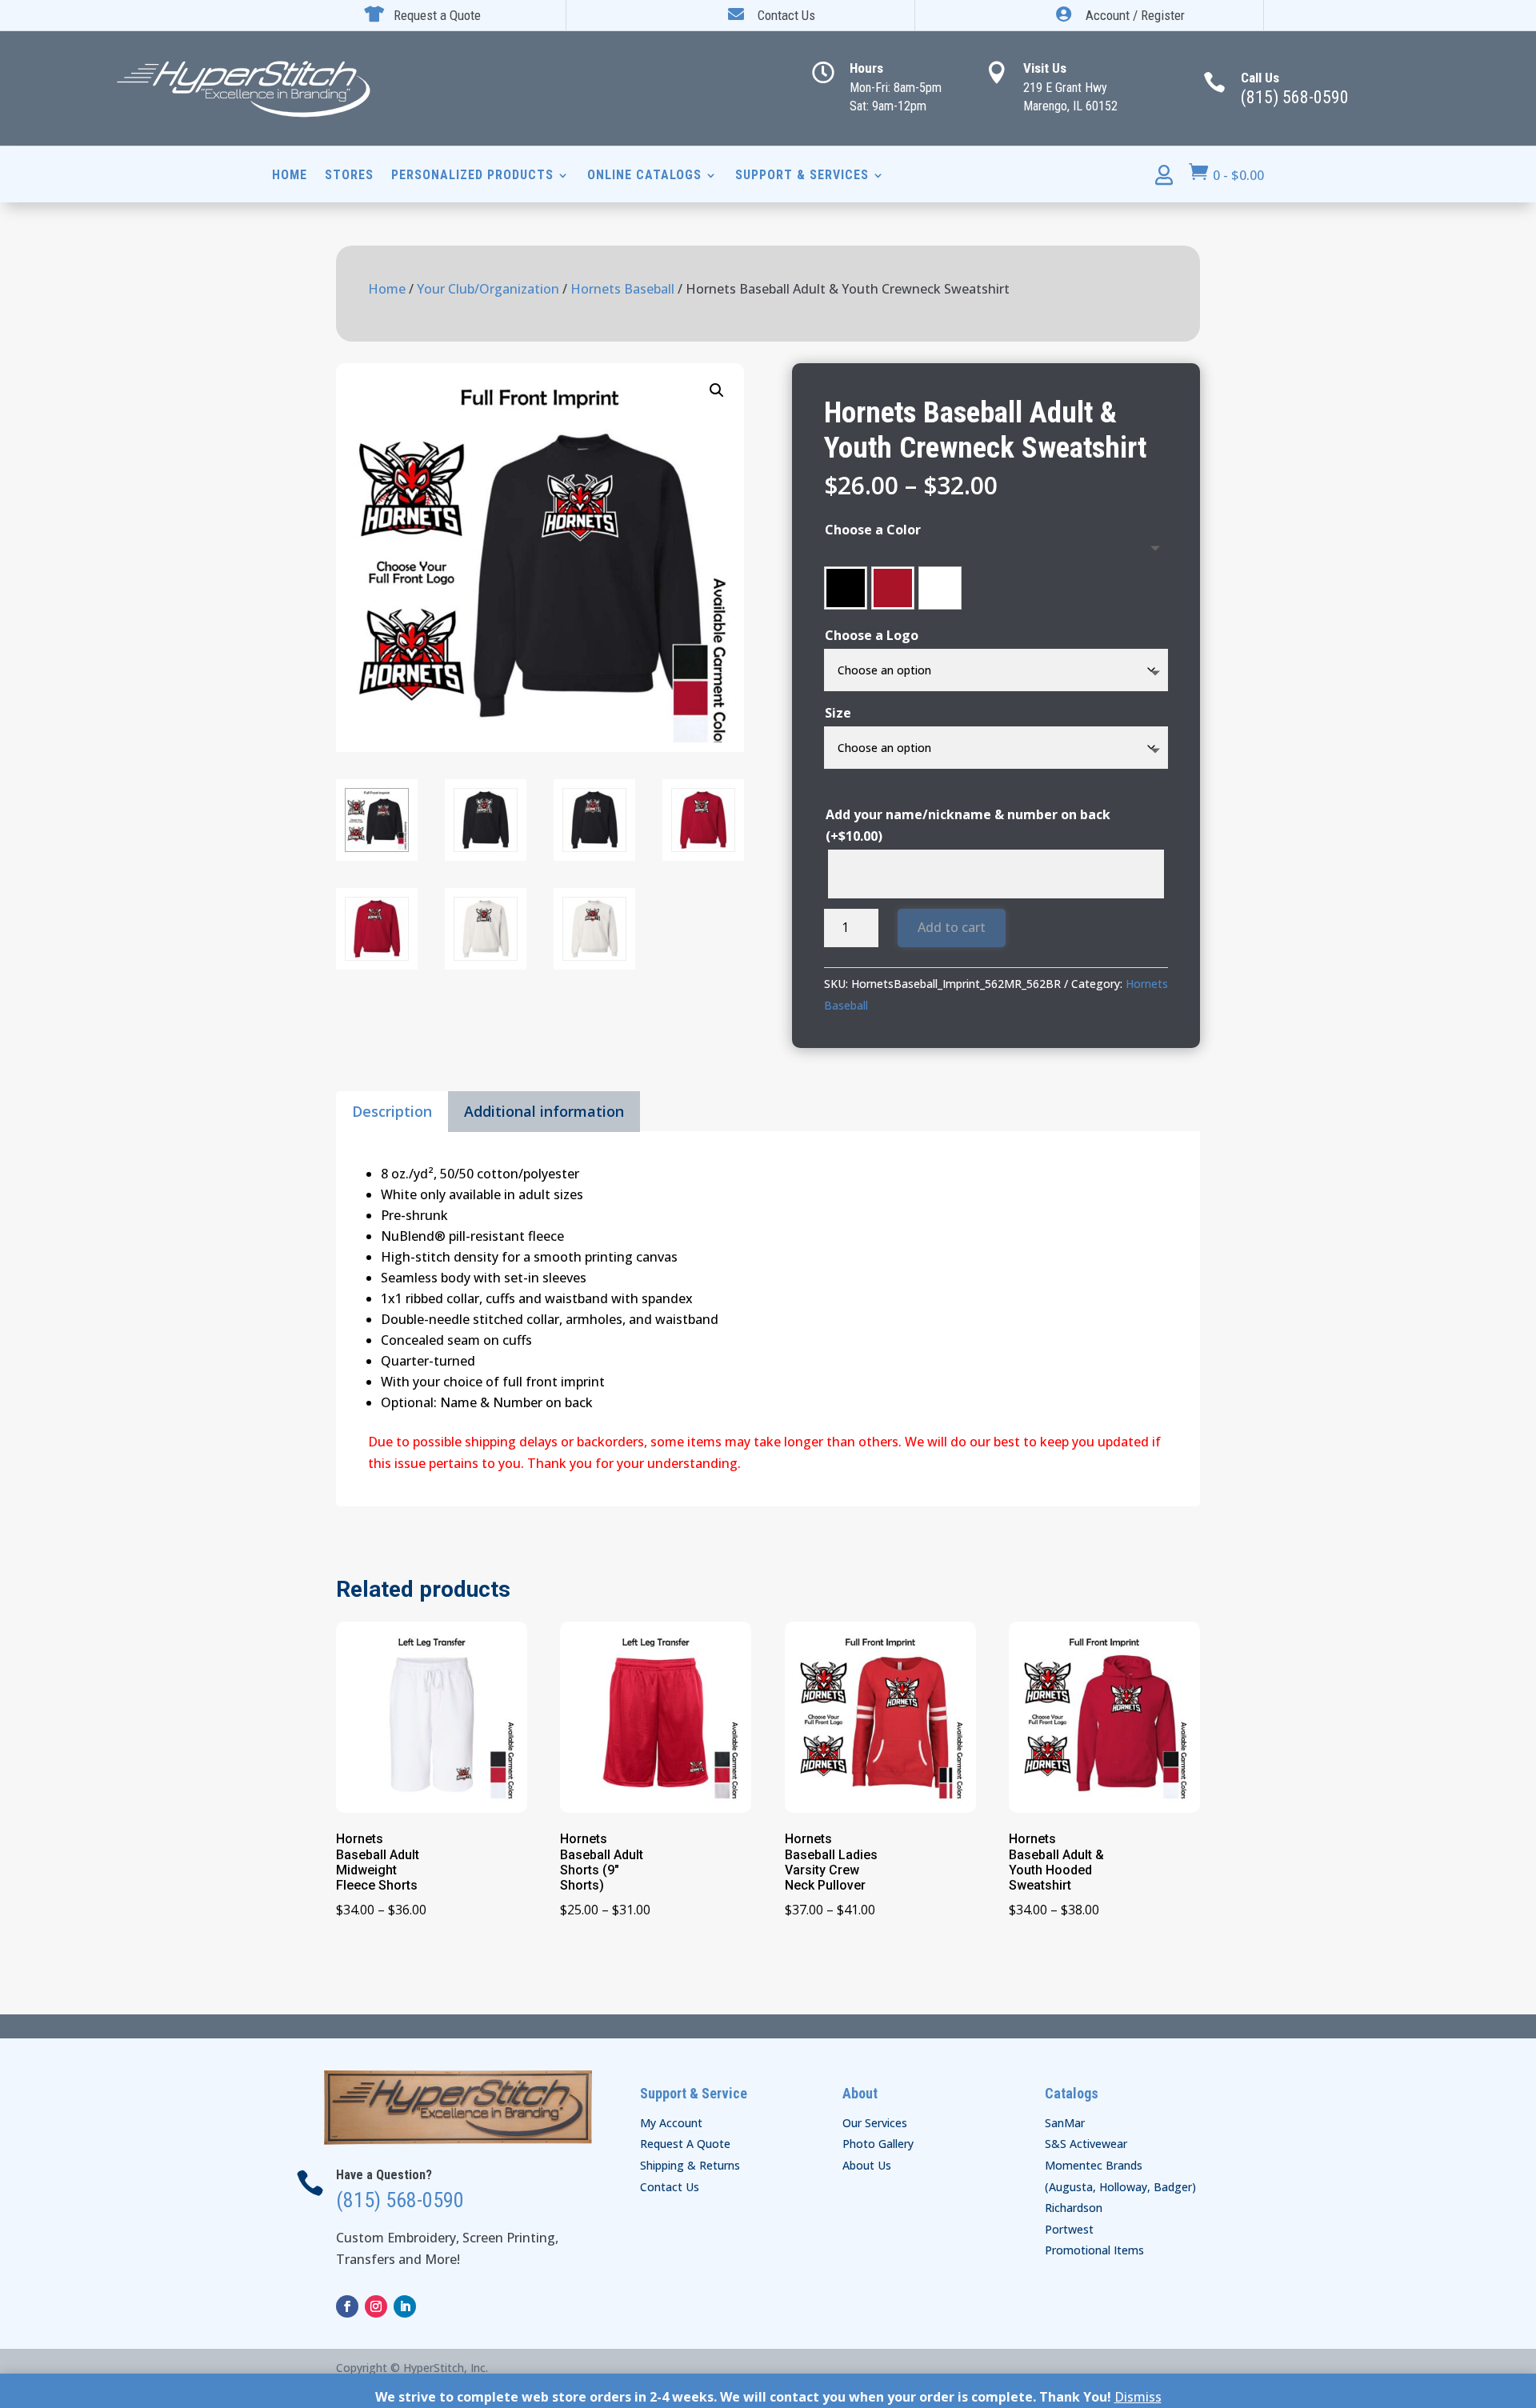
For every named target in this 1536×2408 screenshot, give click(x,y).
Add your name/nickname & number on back (968, 825)
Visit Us (1045, 68)
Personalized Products (472, 176)
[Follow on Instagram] (376, 2306)
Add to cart (952, 927)
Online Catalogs (644, 176)
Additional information (544, 1111)
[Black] (846, 588)
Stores (349, 176)
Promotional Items (1094, 2250)
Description (392, 1111)
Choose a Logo (872, 635)
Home (290, 176)
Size (838, 713)
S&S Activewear (1086, 2144)
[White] (940, 588)
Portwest (1069, 2229)
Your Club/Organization (488, 289)
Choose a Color (873, 530)
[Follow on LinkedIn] (405, 2306)
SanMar (1065, 2123)
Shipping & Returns (690, 2165)
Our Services (875, 2123)
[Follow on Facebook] (347, 2306)
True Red (893, 588)
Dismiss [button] (1138, 2397)
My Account (671, 2123)
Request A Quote (685, 2144)
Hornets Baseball (622, 289)
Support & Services (802, 176)
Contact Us (670, 2187)
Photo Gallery (878, 2144)
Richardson (1074, 2208)
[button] (717, 390)
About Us (867, 2165)
